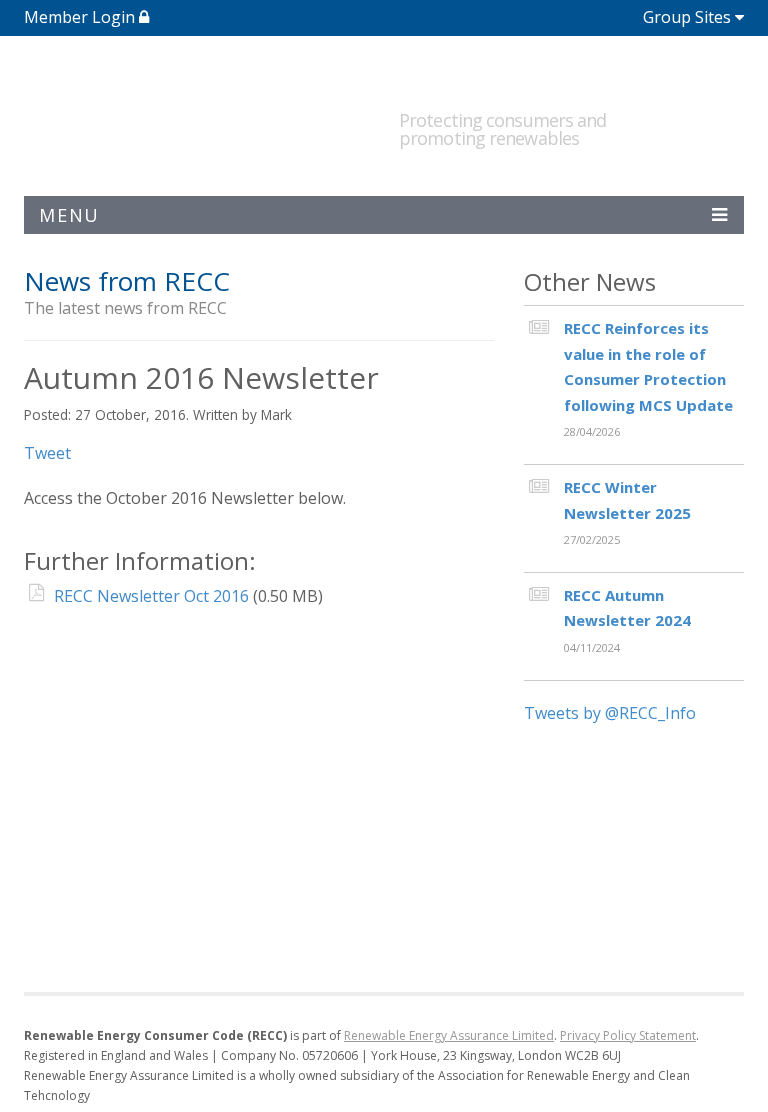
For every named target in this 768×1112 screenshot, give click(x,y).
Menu (69, 215)
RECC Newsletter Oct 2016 (151, 596)
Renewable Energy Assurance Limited (449, 1035)
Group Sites (687, 17)
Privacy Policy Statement (628, 1035)
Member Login (81, 17)
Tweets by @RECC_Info (610, 713)
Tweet (47, 453)
